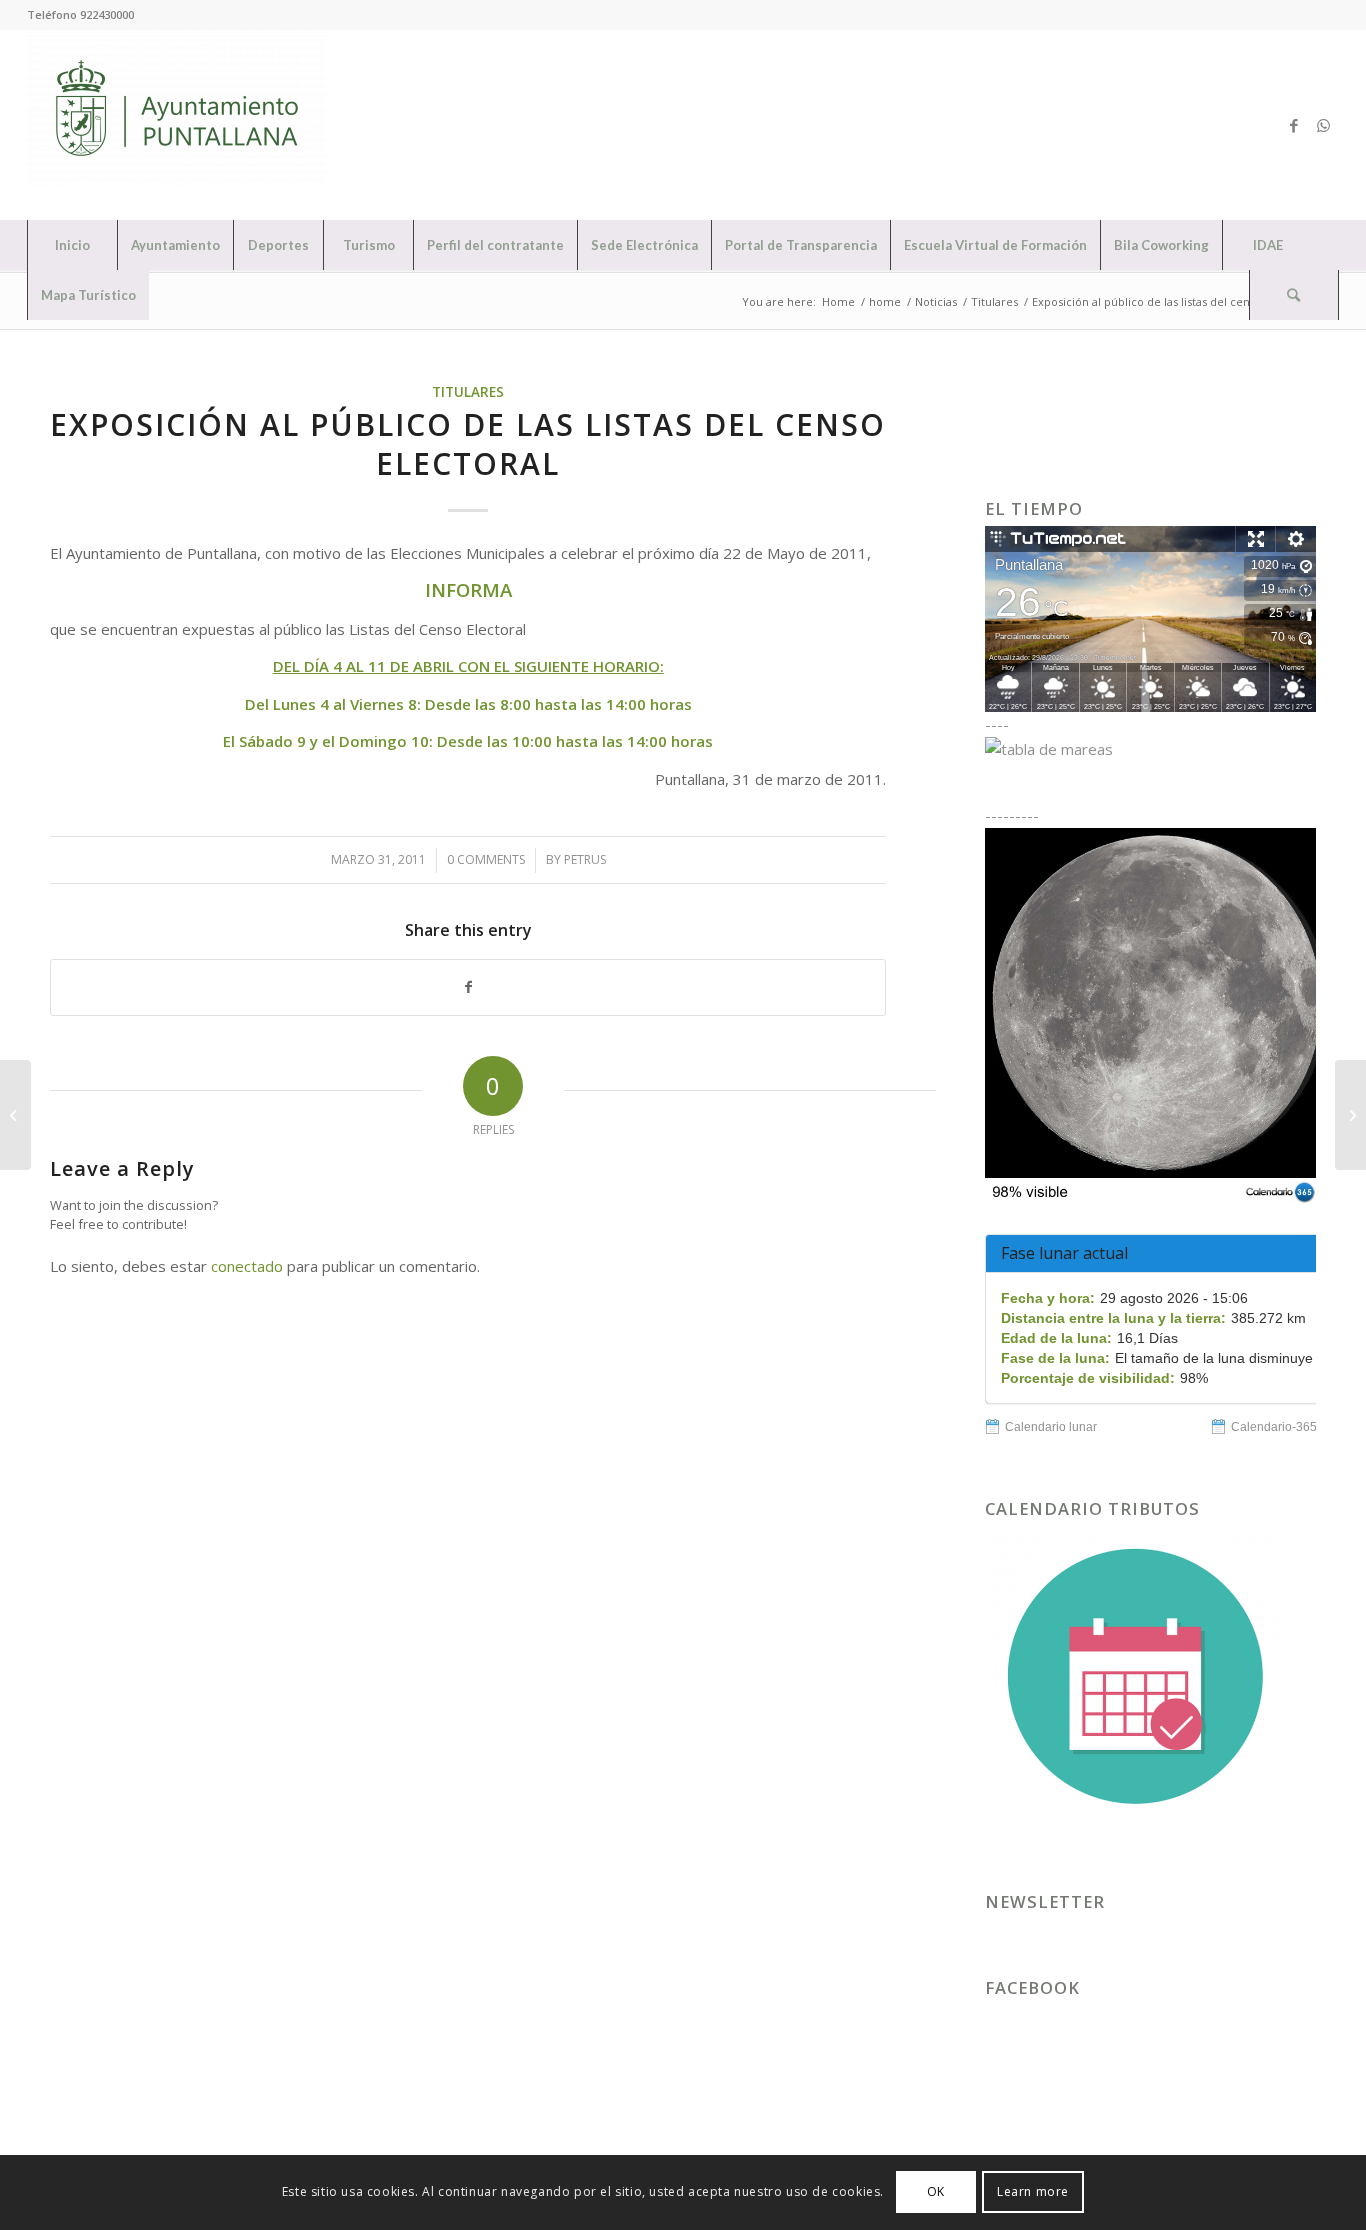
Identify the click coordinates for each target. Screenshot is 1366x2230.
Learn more (1033, 2191)
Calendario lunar (1051, 1427)
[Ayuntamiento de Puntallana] (177, 125)
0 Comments (486, 859)
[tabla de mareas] (1150, 749)
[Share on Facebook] (468, 987)
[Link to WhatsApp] (1324, 125)
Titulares (468, 392)
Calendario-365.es (1282, 1427)
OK (936, 2191)
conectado (247, 1266)
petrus (585, 859)
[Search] (1294, 295)
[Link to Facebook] (1294, 125)
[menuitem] (72, 245)
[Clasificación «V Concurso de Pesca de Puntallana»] (15, 1115)
